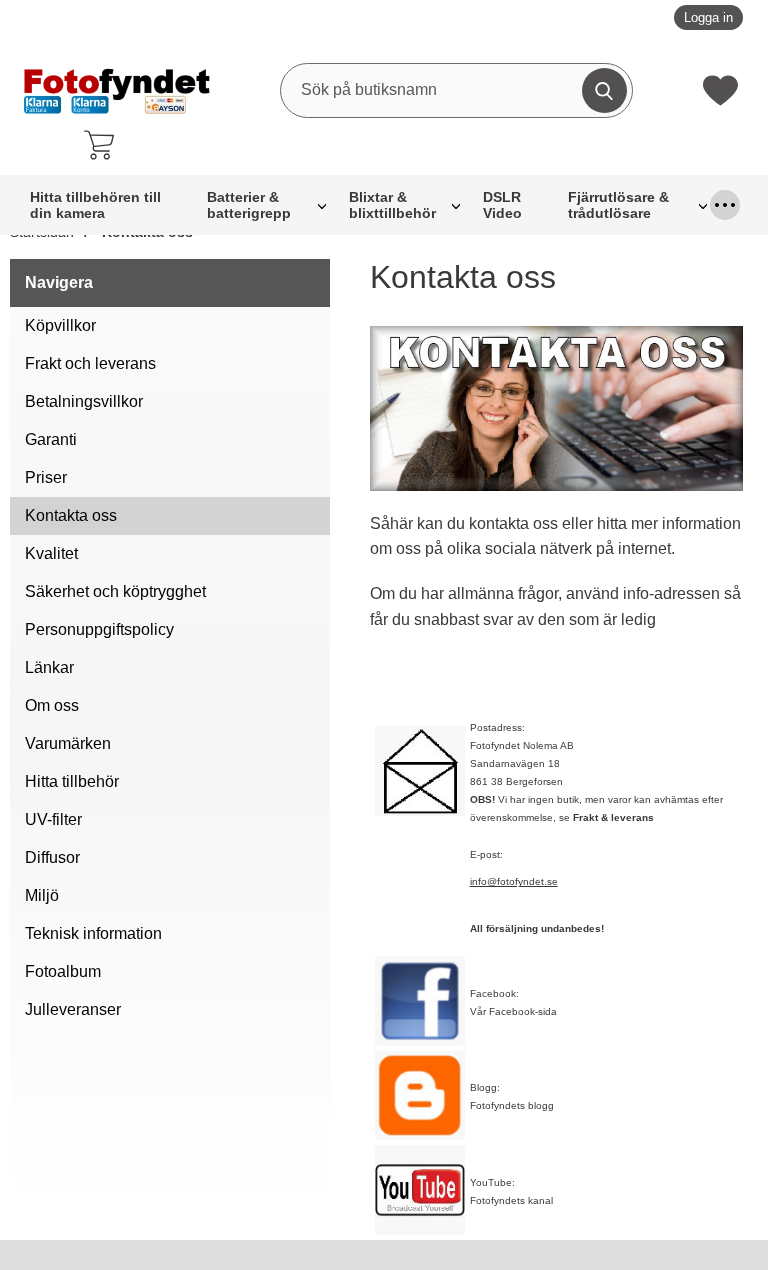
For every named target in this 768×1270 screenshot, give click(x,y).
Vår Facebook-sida (513, 1011)
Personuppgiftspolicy (99, 629)
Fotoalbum (63, 971)
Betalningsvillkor (84, 401)
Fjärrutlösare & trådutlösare (618, 205)
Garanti (51, 439)
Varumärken (68, 743)
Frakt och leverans (90, 363)
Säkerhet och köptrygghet (115, 591)
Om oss (52, 705)
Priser (46, 477)
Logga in (708, 17)
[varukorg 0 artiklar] (104, 145)
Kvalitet (51, 553)
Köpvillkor (60, 325)
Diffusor (52, 857)
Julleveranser (73, 1009)
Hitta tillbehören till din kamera (95, 205)
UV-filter (53, 819)
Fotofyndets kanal (511, 1200)
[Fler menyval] (725, 205)
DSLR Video (502, 205)
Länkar (49, 667)
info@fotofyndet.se (514, 881)
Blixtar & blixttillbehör (392, 205)
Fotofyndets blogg (512, 1105)
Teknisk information (93, 933)
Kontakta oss (71, 515)
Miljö (42, 895)
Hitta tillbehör (72, 781)
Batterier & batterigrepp (249, 205)
